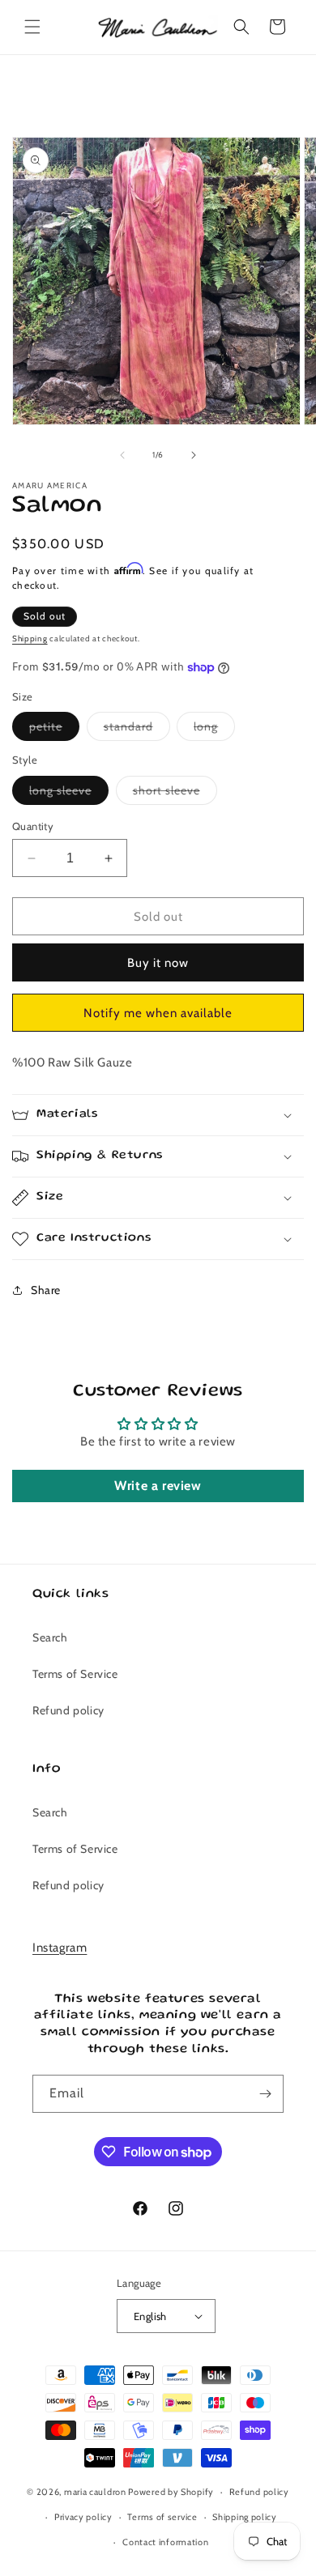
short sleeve (175, 794)
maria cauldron (95, 2492)
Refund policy (68, 1710)
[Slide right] (194, 455)
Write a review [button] (158, 1486)
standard (137, 730)
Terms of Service (75, 1674)
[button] (32, 27)
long (214, 730)
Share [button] (46, 1290)
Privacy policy (83, 2517)
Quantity (33, 826)
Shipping (30, 639)
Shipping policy (245, 2517)
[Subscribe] (265, 2094)
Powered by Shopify (171, 2492)
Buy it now (158, 963)
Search (50, 1637)
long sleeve (69, 794)
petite (54, 730)
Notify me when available (158, 1013)
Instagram (60, 1948)
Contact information (165, 2542)
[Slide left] (122, 455)
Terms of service (162, 2517)
